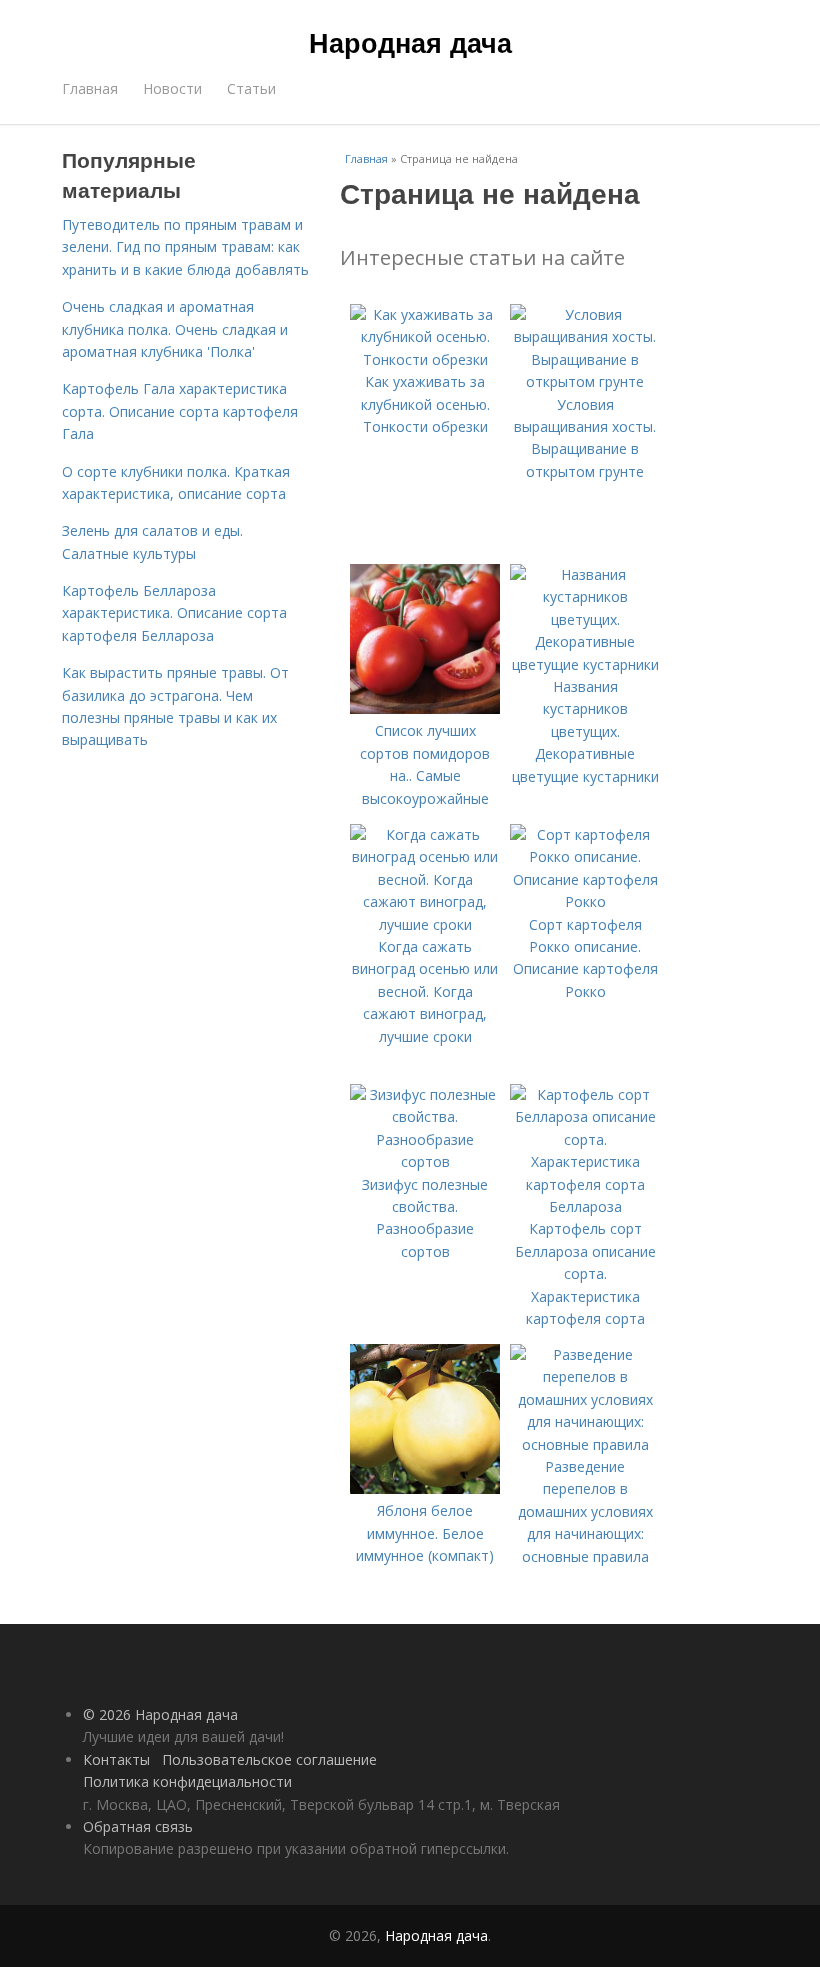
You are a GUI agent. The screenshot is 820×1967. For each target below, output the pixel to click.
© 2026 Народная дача (160, 1714)
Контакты (116, 1759)
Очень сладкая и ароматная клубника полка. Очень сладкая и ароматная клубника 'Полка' (175, 329)
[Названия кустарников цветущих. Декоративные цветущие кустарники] (585, 664)
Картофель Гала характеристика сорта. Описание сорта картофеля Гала (180, 411)
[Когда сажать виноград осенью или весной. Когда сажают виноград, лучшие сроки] (425, 924)
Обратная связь (138, 1826)
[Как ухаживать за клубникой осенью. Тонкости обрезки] (425, 359)
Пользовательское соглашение (269, 1759)
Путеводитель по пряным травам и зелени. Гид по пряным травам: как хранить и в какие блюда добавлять (185, 247)
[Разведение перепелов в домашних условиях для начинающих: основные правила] (585, 1444)
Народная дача (410, 42)
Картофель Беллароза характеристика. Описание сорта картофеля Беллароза (174, 613)
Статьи (251, 88)
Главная (90, 88)
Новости (172, 88)
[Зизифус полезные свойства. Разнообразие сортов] (425, 1161)
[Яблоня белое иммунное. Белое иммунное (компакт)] (425, 1488)
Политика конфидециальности (187, 1781)
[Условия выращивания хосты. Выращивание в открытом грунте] (585, 381)
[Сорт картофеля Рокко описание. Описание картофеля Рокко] (585, 901)
